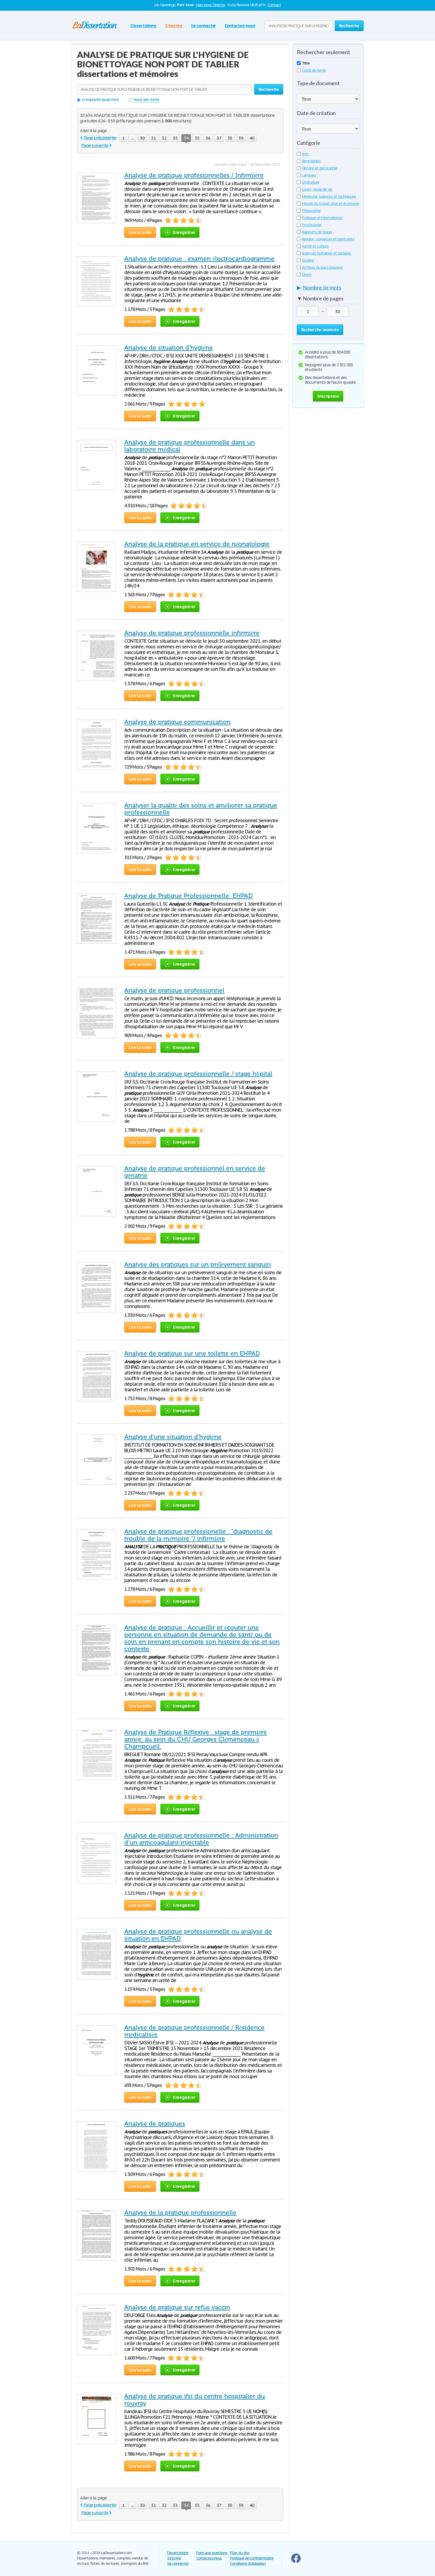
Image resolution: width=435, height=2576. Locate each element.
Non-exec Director (211, 5)
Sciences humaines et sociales (326, 253)
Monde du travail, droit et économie (330, 204)
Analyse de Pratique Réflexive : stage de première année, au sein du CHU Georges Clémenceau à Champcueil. (196, 1739)
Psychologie (312, 225)
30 (142, 138)
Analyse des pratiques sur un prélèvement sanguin (198, 1264)
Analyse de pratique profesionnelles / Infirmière (194, 175)
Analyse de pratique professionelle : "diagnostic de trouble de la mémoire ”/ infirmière (198, 1535)
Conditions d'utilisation (248, 2563)
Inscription (328, 396)
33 (175, 138)
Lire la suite (140, 232)
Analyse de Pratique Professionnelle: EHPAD (188, 896)
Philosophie (311, 211)
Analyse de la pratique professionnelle (180, 2213)
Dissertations (143, 26)
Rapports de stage (317, 232)
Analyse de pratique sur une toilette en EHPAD (192, 1353)
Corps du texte (314, 70)
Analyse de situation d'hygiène (169, 348)
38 (230, 138)
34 (186, 138)
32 (164, 138)
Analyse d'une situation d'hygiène (173, 1437)
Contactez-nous (240, 26)
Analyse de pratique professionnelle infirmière (192, 633)
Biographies (311, 161)
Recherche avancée (320, 330)
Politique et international (322, 218)
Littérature (311, 182)
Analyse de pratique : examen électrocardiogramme (199, 259)
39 (241, 138)
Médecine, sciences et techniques (329, 196)
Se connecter (203, 26)
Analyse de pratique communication (177, 722)
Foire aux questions (212, 2553)
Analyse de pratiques (155, 2124)
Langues (309, 175)
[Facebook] (296, 2562)
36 (208, 138)
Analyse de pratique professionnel (174, 990)
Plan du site (240, 2553)
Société (308, 260)
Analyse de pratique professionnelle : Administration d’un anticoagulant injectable (201, 1839)
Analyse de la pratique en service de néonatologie (197, 544)
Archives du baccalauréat (322, 267)
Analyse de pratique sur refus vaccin (177, 2307)
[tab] (328, 289)
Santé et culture (315, 246)
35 (197, 138)
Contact (274, 5)
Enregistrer (184, 232)
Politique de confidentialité (252, 2558)
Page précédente (100, 138)
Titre (306, 63)
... (132, 138)
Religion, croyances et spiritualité (328, 239)
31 (153, 138)
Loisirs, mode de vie (317, 189)
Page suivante (95, 145)
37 (219, 138)
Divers (307, 275)
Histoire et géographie (320, 168)
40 (252, 138)
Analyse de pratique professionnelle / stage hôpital (198, 1074)
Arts (305, 154)
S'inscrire (174, 26)
